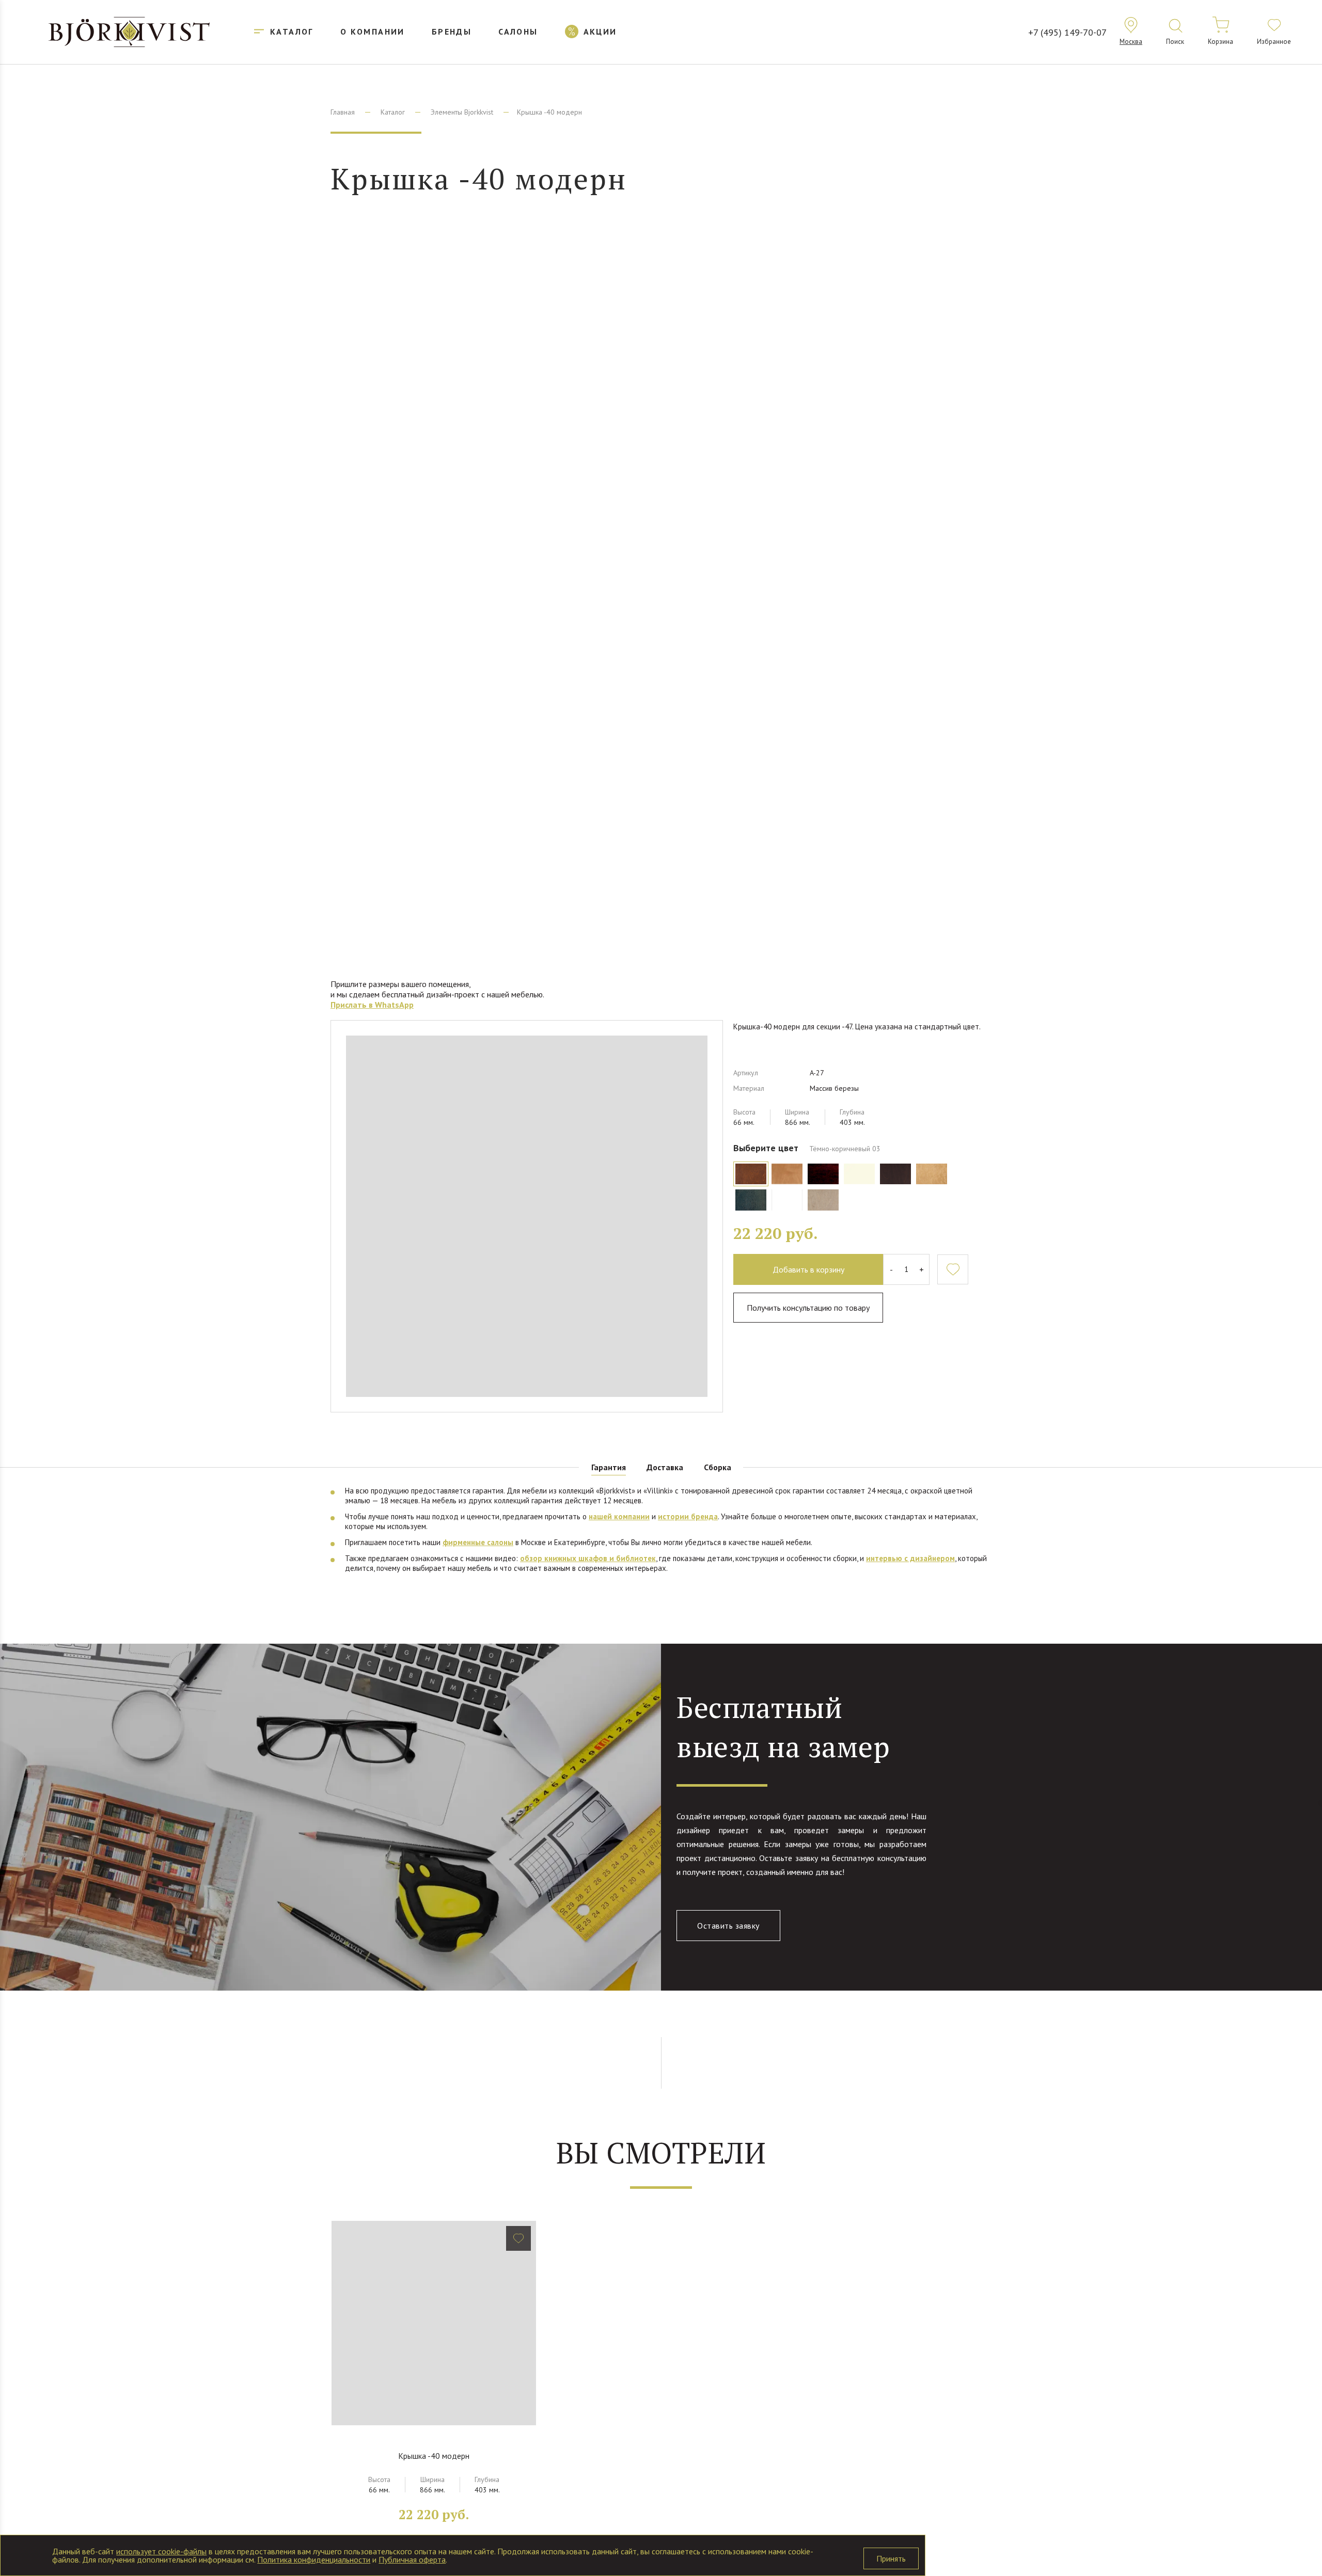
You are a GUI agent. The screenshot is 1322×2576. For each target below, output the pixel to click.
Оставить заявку (728, 1926)
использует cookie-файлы (161, 2551)
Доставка (665, 1467)
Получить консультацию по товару (808, 1308)
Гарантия (609, 1467)
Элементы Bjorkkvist (462, 112)
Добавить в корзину (808, 1269)
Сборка (718, 1467)
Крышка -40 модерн (434, 2456)
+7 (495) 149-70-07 (1067, 32)
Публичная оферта (412, 2559)
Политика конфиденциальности (314, 2559)
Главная (343, 112)
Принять (891, 2558)
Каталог (393, 112)
